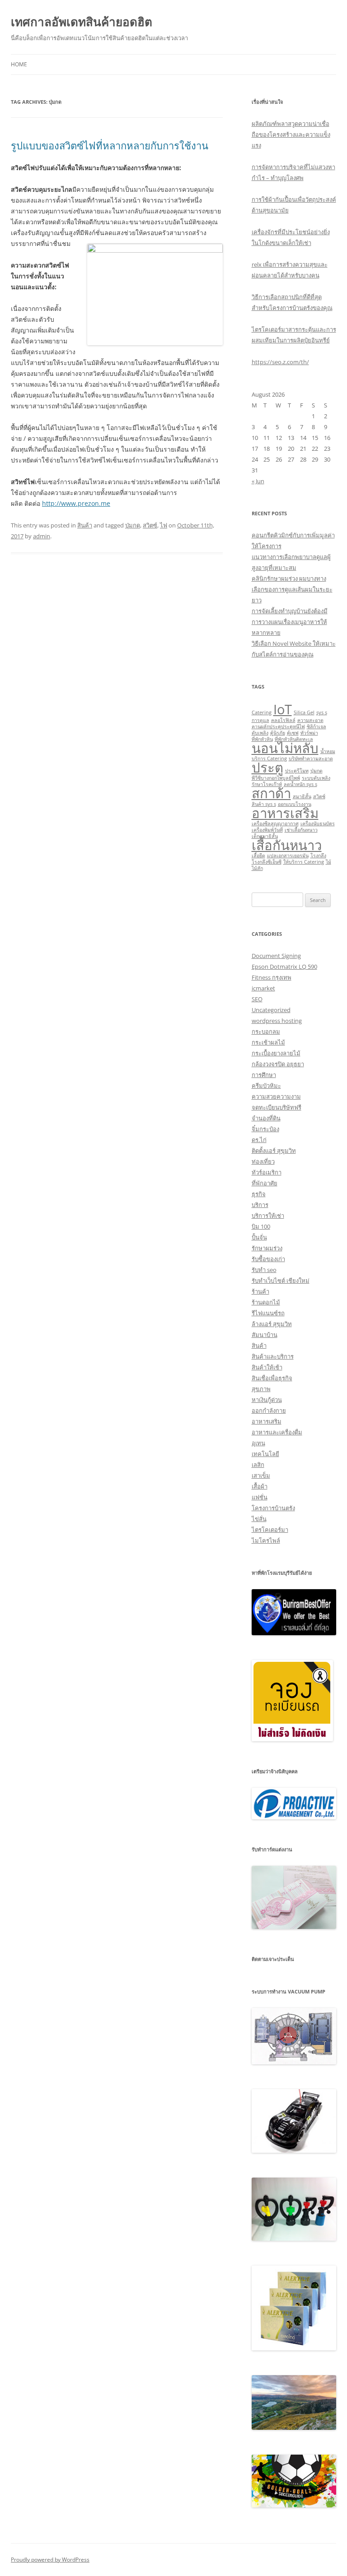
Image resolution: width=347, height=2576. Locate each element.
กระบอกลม (266, 1031)
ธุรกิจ (259, 1194)
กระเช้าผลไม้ (268, 1042)
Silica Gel (304, 712)
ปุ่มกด (133, 525)
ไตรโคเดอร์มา (270, 1530)
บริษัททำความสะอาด (311, 758)
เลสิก (258, 1465)
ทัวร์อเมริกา (267, 1172)
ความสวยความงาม (276, 1096)
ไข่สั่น (259, 1519)
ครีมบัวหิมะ (266, 1086)
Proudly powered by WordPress (50, 2560)
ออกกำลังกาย (269, 1411)
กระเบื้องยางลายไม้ (276, 1053)
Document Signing (276, 956)
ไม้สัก (257, 868)
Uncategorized (271, 1010)
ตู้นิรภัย (278, 733)
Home (19, 64)
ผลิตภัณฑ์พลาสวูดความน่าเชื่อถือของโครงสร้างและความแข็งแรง (291, 134)
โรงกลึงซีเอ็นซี (267, 862)
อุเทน (258, 1443)
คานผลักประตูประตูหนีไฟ (278, 726)
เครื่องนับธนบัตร (318, 823)
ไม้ (328, 862)
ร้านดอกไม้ (266, 1302)
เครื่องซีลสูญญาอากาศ (275, 823)
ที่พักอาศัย (265, 1183)
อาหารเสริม (285, 813)
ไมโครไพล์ (266, 1540)
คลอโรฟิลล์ (283, 720)
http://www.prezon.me (76, 503)
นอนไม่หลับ (285, 748)
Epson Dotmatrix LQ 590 (284, 967)
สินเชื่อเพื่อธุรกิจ (272, 1378)
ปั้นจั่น (259, 1237)
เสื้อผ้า (260, 1486)
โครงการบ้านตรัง (273, 1508)
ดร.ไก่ (259, 1140)
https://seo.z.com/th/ (280, 362)
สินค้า (85, 525)
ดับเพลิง (260, 733)
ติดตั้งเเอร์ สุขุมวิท (274, 1151)
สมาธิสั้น (302, 796)
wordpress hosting (277, 1021)
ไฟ (164, 525)
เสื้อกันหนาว (287, 845)
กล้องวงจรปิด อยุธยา (278, 1064)
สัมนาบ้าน (265, 1335)
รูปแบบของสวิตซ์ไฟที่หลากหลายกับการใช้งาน (110, 145)
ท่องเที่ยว (263, 1161)
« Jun (258, 481)
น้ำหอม (328, 751)
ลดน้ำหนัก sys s (300, 784)
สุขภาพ (261, 1389)
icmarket (263, 988)
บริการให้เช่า (268, 1216)
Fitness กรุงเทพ (272, 977)
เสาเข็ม (261, 1475)
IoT (283, 709)
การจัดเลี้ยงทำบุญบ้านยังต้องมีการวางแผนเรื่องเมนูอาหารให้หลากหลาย (290, 622)
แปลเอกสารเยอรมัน (288, 856)
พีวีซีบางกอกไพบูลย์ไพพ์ (276, 778)
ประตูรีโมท (297, 771)
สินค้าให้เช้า (267, 1367)
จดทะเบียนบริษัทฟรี (277, 1107)
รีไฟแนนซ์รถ (268, 1313)
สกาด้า (271, 793)
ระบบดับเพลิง (316, 778)
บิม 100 (261, 1226)
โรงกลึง (318, 856)
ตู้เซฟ (293, 733)
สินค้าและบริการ (273, 1356)
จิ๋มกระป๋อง (265, 1129)
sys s (322, 712)
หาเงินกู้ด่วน (267, 1400)
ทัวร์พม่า (309, 733)
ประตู (267, 768)
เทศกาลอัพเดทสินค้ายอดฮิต (82, 22)
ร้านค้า (260, 1291)
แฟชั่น (260, 1497)
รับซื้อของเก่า (268, 1259)
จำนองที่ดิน (266, 1118)
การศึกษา (264, 1075)
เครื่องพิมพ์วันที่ (267, 830)
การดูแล (260, 720)
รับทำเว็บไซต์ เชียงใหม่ (281, 1281)
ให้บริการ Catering (304, 862)
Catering (262, 712)
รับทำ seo (264, 1270)
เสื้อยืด (258, 856)
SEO (257, 999)
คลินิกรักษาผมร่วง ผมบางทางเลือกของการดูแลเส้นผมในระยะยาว (292, 589)
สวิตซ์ (150, 525)
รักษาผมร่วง (267, 1248)
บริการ (260, 1205)
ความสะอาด (310, 720)
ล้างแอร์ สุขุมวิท (272, 1324)
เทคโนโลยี (265, 1454)
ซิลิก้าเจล (317, 726)
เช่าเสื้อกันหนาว (301, 830)
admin (42, 536)
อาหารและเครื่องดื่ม (277, 1432)
